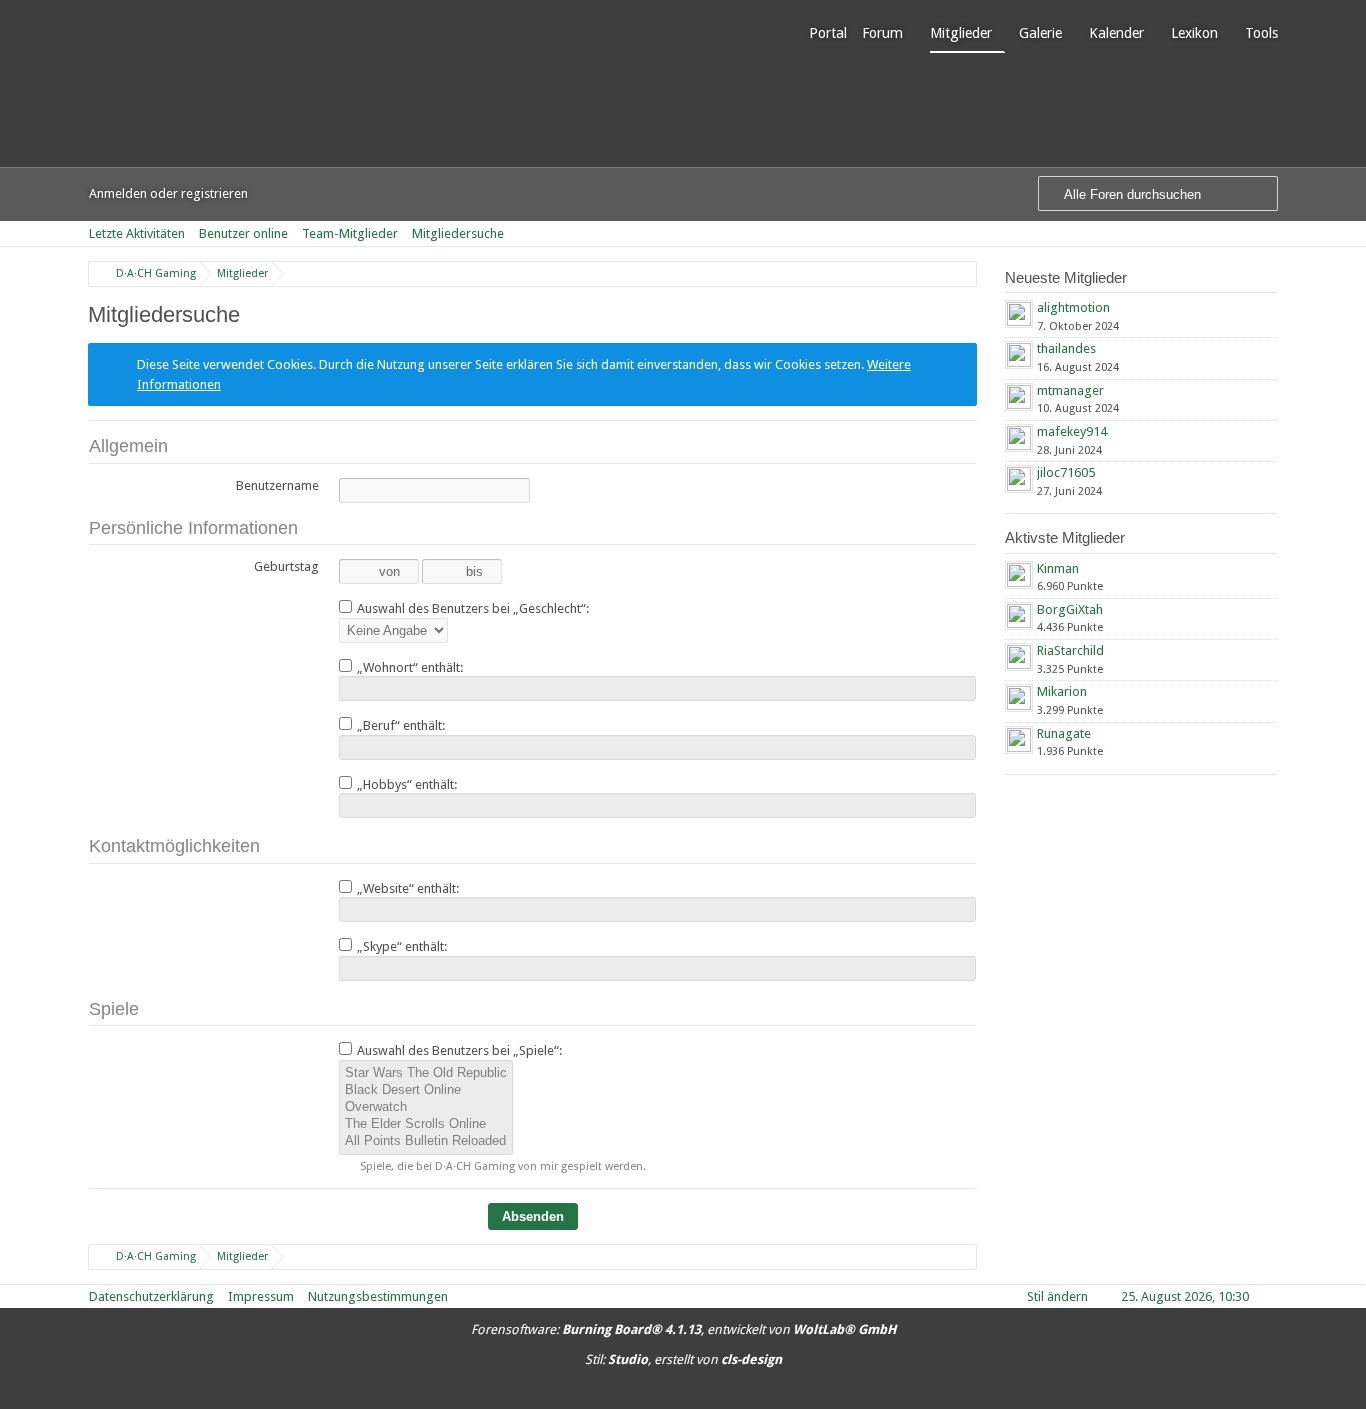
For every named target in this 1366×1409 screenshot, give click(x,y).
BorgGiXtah (1070, 609)
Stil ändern (1057, 1296)
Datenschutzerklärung (151, 1296)
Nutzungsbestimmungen (378, 1296)
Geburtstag (286, 566)
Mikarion (1062, 691)
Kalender (1116, 33)
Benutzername (277, 485)
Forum (882, 33)
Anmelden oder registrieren (168, 193)
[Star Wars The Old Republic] (426, 1073)
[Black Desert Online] (426, 1090)
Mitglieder (961, 33)
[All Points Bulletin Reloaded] (426, 1141)
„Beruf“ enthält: (399, 725)
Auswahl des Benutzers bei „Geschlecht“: (471, 608)
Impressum (261, 1296)
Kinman (1058, 568)
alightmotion (1073, 307)
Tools (1261, 33)
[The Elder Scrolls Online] (426, 1124)
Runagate (1064, 733)
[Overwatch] (426, 1107)
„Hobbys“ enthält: (405, 784)
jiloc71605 (1066, 472)
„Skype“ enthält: (400, 946)
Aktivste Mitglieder (1065, 537)
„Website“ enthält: (406, 888)
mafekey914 (1072, 431)
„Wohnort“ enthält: (408, 667)
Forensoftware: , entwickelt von (683, 1329)
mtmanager (1070, 390)
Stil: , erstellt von (683, 1359)
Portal (828, 33)
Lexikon (1194, 33)
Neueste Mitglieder (1066, 277)
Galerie (1040, 33)
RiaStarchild (1070, 650)
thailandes (1066, 348)
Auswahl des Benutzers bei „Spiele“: (458, 1050)
